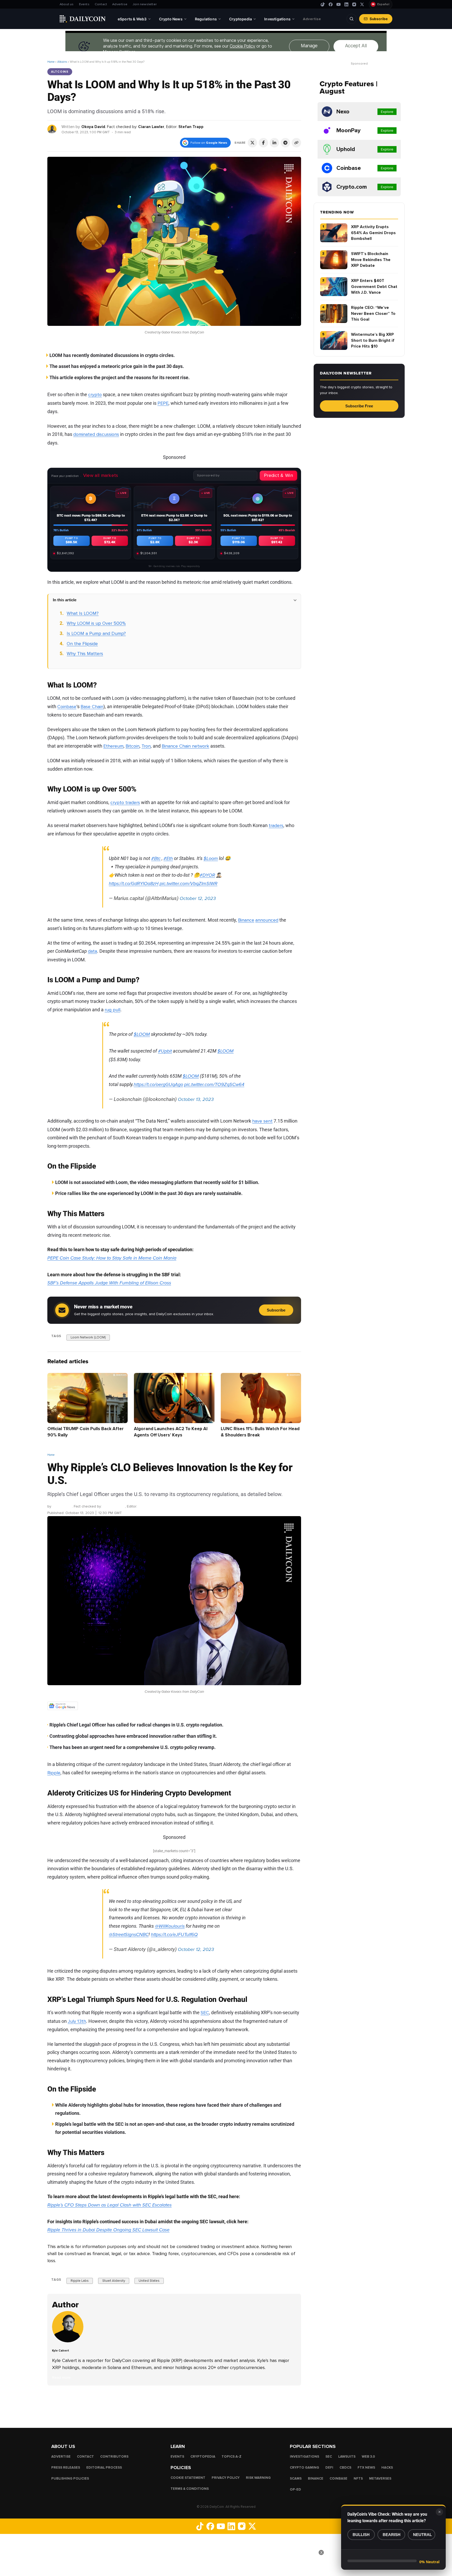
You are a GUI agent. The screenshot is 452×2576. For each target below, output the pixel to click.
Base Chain (92, 707)
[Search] (352, 19)
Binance (246, 920)
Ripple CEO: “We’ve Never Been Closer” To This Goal (373, 313)
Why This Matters (85, 654)
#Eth (168, 858)
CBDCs (345, 2468)
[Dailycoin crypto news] (83, 19)
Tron (146, 746)
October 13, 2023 (196, 1099)
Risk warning (258, 2478)
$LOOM (142, 1034)
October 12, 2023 (198, 898)
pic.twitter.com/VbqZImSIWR (188, 883)
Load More (174, 2406)
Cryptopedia (203, 2457)
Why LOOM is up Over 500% (96, 623)
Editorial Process (104, 2468)
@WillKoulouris (170, 1926)
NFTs (358, 2479)
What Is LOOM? (83, 613)
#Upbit (165, 1051)
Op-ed (295, 2490)
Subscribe (379, 19)
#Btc (156, 858)
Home (51, 62)
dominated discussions (96, 434)
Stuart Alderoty (114, 2281)
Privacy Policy (226, 2478)
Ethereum (113, 746)
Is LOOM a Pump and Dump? (96, 633)
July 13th (77, 2021)
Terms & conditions (190, 2489)
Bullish (361, 2535)
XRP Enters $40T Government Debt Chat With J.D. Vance (374, 287)
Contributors (114, 2457)
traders (276, 825)
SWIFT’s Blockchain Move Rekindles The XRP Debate (371, 260)
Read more (61, 2378)
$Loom (211, 858)
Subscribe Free (359, 406)
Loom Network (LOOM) (88, 1337)
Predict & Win (278, 475)
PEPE (163, 403)
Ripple (54, 1773)
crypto (95, 395)
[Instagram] (354, 4)
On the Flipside (82, 644)
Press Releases (66, 2468)
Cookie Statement (188, 2478)
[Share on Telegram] (285, 143)
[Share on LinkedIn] (274, 143)
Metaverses (380, 2479)
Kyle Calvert (62, 1506)
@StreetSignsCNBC (129, 1934)
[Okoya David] (52, 129)
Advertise (120, 4)
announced (267, 920)
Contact (101, 4)
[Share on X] (252, 143)
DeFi (329, 2468)
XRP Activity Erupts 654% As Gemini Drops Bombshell (373, 233)
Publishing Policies (70, 2479)
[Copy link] (296, 143)
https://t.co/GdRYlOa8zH (134, 883)
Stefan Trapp (191, 127)
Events (84, 4)
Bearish (392, 2535)
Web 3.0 (368, 2457)
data (92, 951)
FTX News (366, 2468)
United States (149, 2281)
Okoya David (93, 127)
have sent (262, 1121)
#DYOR (207, 875)
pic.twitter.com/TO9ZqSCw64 (214, 1084)
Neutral (422, 2535)
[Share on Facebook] (263, 143)
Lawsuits (347, 2457)
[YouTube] (338, 4)
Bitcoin (132, 746)
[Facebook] (331, 4)
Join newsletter (145, 4)
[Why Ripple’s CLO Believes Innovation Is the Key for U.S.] (69, 2341)
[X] (362, 4)
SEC (205, 2013)
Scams (296, 2479)
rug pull (112, 1010)
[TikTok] (323, 4)
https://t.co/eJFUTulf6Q (174, 1934)
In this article (65, 600)
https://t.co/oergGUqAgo (158, 1084)
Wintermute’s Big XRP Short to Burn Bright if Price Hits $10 (373, 340)
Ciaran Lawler (151, 127)
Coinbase (67, 707)
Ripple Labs (80, 2281)
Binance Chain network (185, 746)
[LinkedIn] (346, 4)
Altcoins (62, 62)
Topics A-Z (231, 2457)
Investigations (304, 2457)
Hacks (387, 2468)
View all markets (101, 475)
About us (67, 4)
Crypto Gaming (304, 2468)
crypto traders (125, 802)
